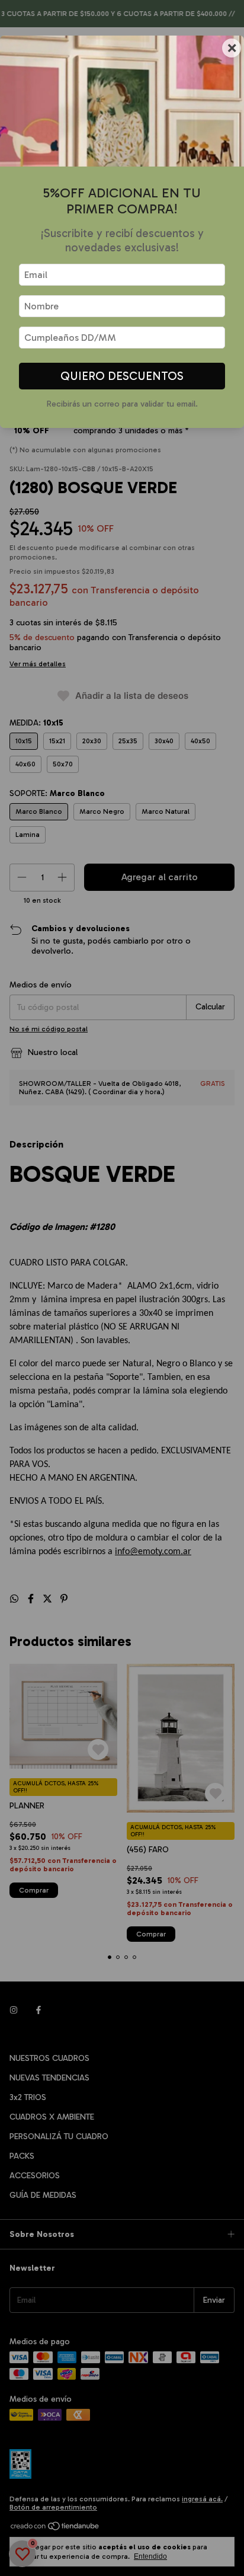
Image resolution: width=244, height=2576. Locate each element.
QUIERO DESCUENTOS (122, 376)
